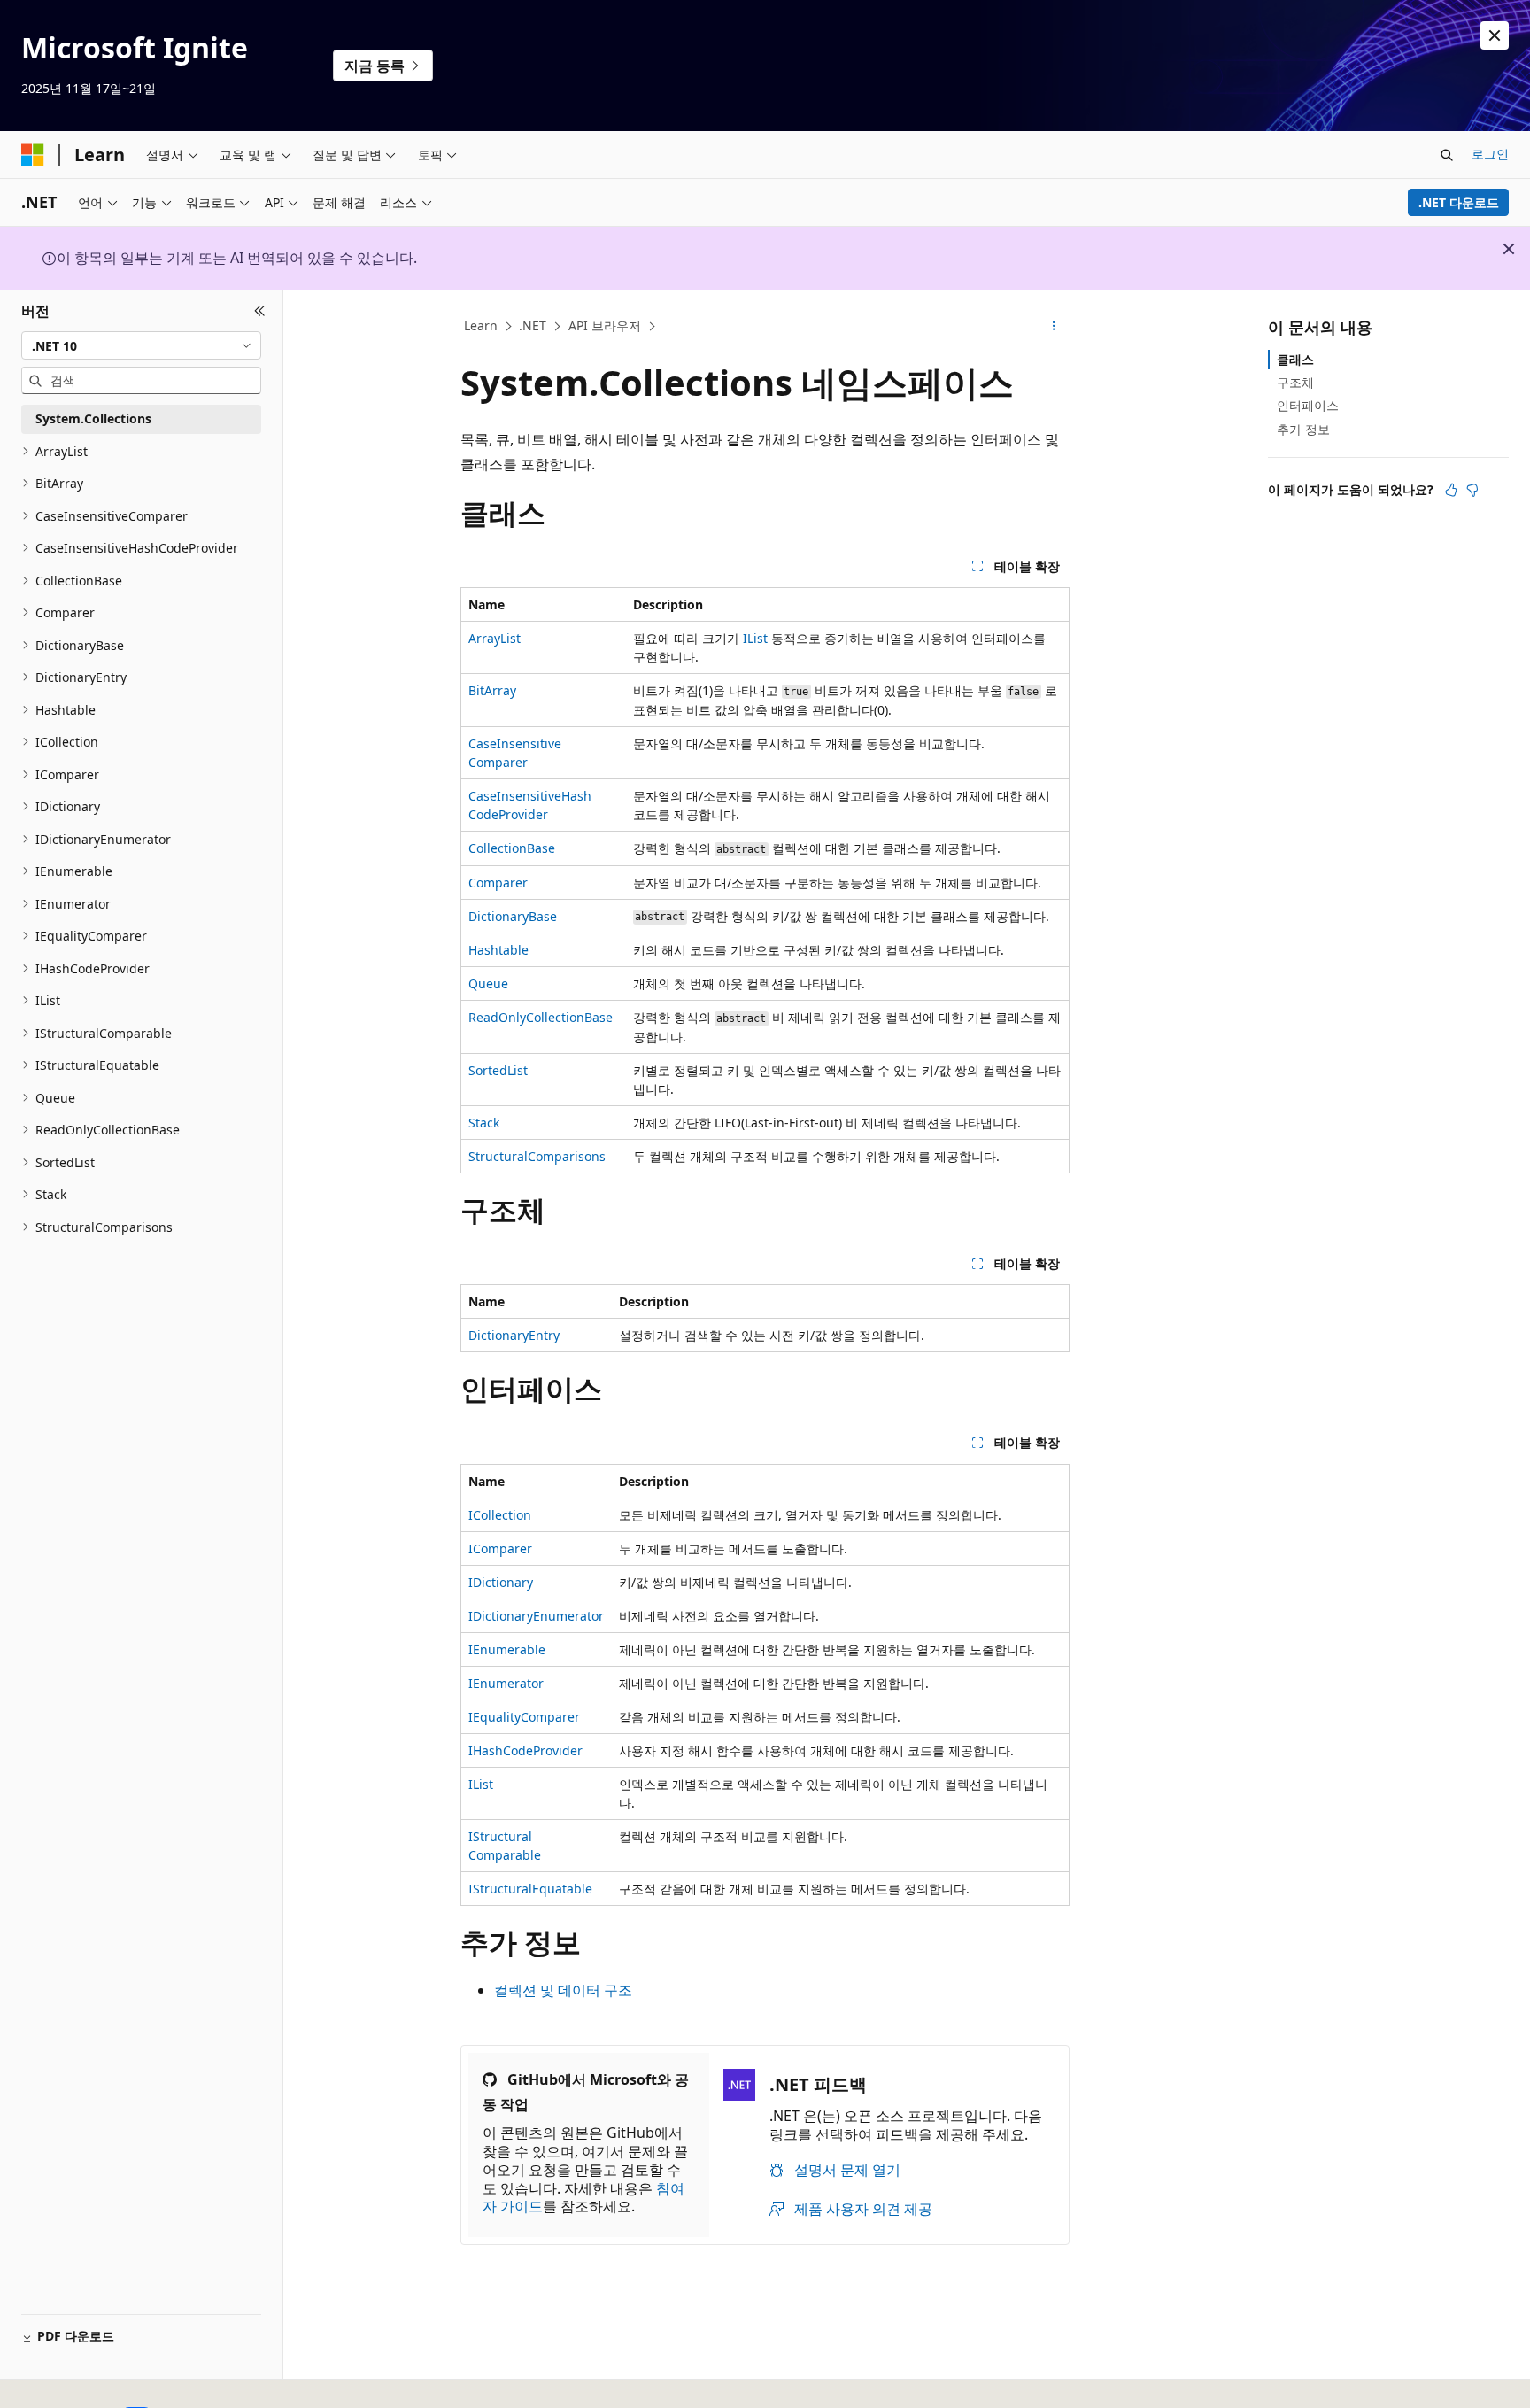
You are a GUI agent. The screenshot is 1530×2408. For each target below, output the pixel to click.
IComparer (500, 1549)
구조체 (1295, 382)
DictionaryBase (513, 916)
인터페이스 (1308, 405)
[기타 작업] (1054, 327)
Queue (488, 983)
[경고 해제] (1495, 35)
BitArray (492, 690)
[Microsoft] (33, 155)
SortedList (498, 1070)
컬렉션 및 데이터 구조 (563, 1990)
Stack (484, 1123)
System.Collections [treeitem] (93, 418)
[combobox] (141, 345)
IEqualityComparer (524, 1717)
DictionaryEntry (514, 1335)
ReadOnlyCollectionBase (541, 1017)
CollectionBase (512, 848)
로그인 (1490, 154)
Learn (481, 325)
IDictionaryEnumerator (536, 1616)
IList (755, 638)
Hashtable (498, 950)
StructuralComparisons (537, 1156)
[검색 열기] (1447, 155)
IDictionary (501, 1582)
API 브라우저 (605, 325)
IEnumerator (506, 1683)
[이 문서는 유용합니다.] (1451, 490)
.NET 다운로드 (1459, 202)
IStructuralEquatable (530, 1889)
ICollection (500, 1515)
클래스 (1295, 359)
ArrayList (495, 638)
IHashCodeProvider (525, 1750)
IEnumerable (507, 1649)
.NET (533, 325)
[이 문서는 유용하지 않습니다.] (1472, 490)
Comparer (498, 883)
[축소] (260, 311)
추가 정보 (1303, 429)
